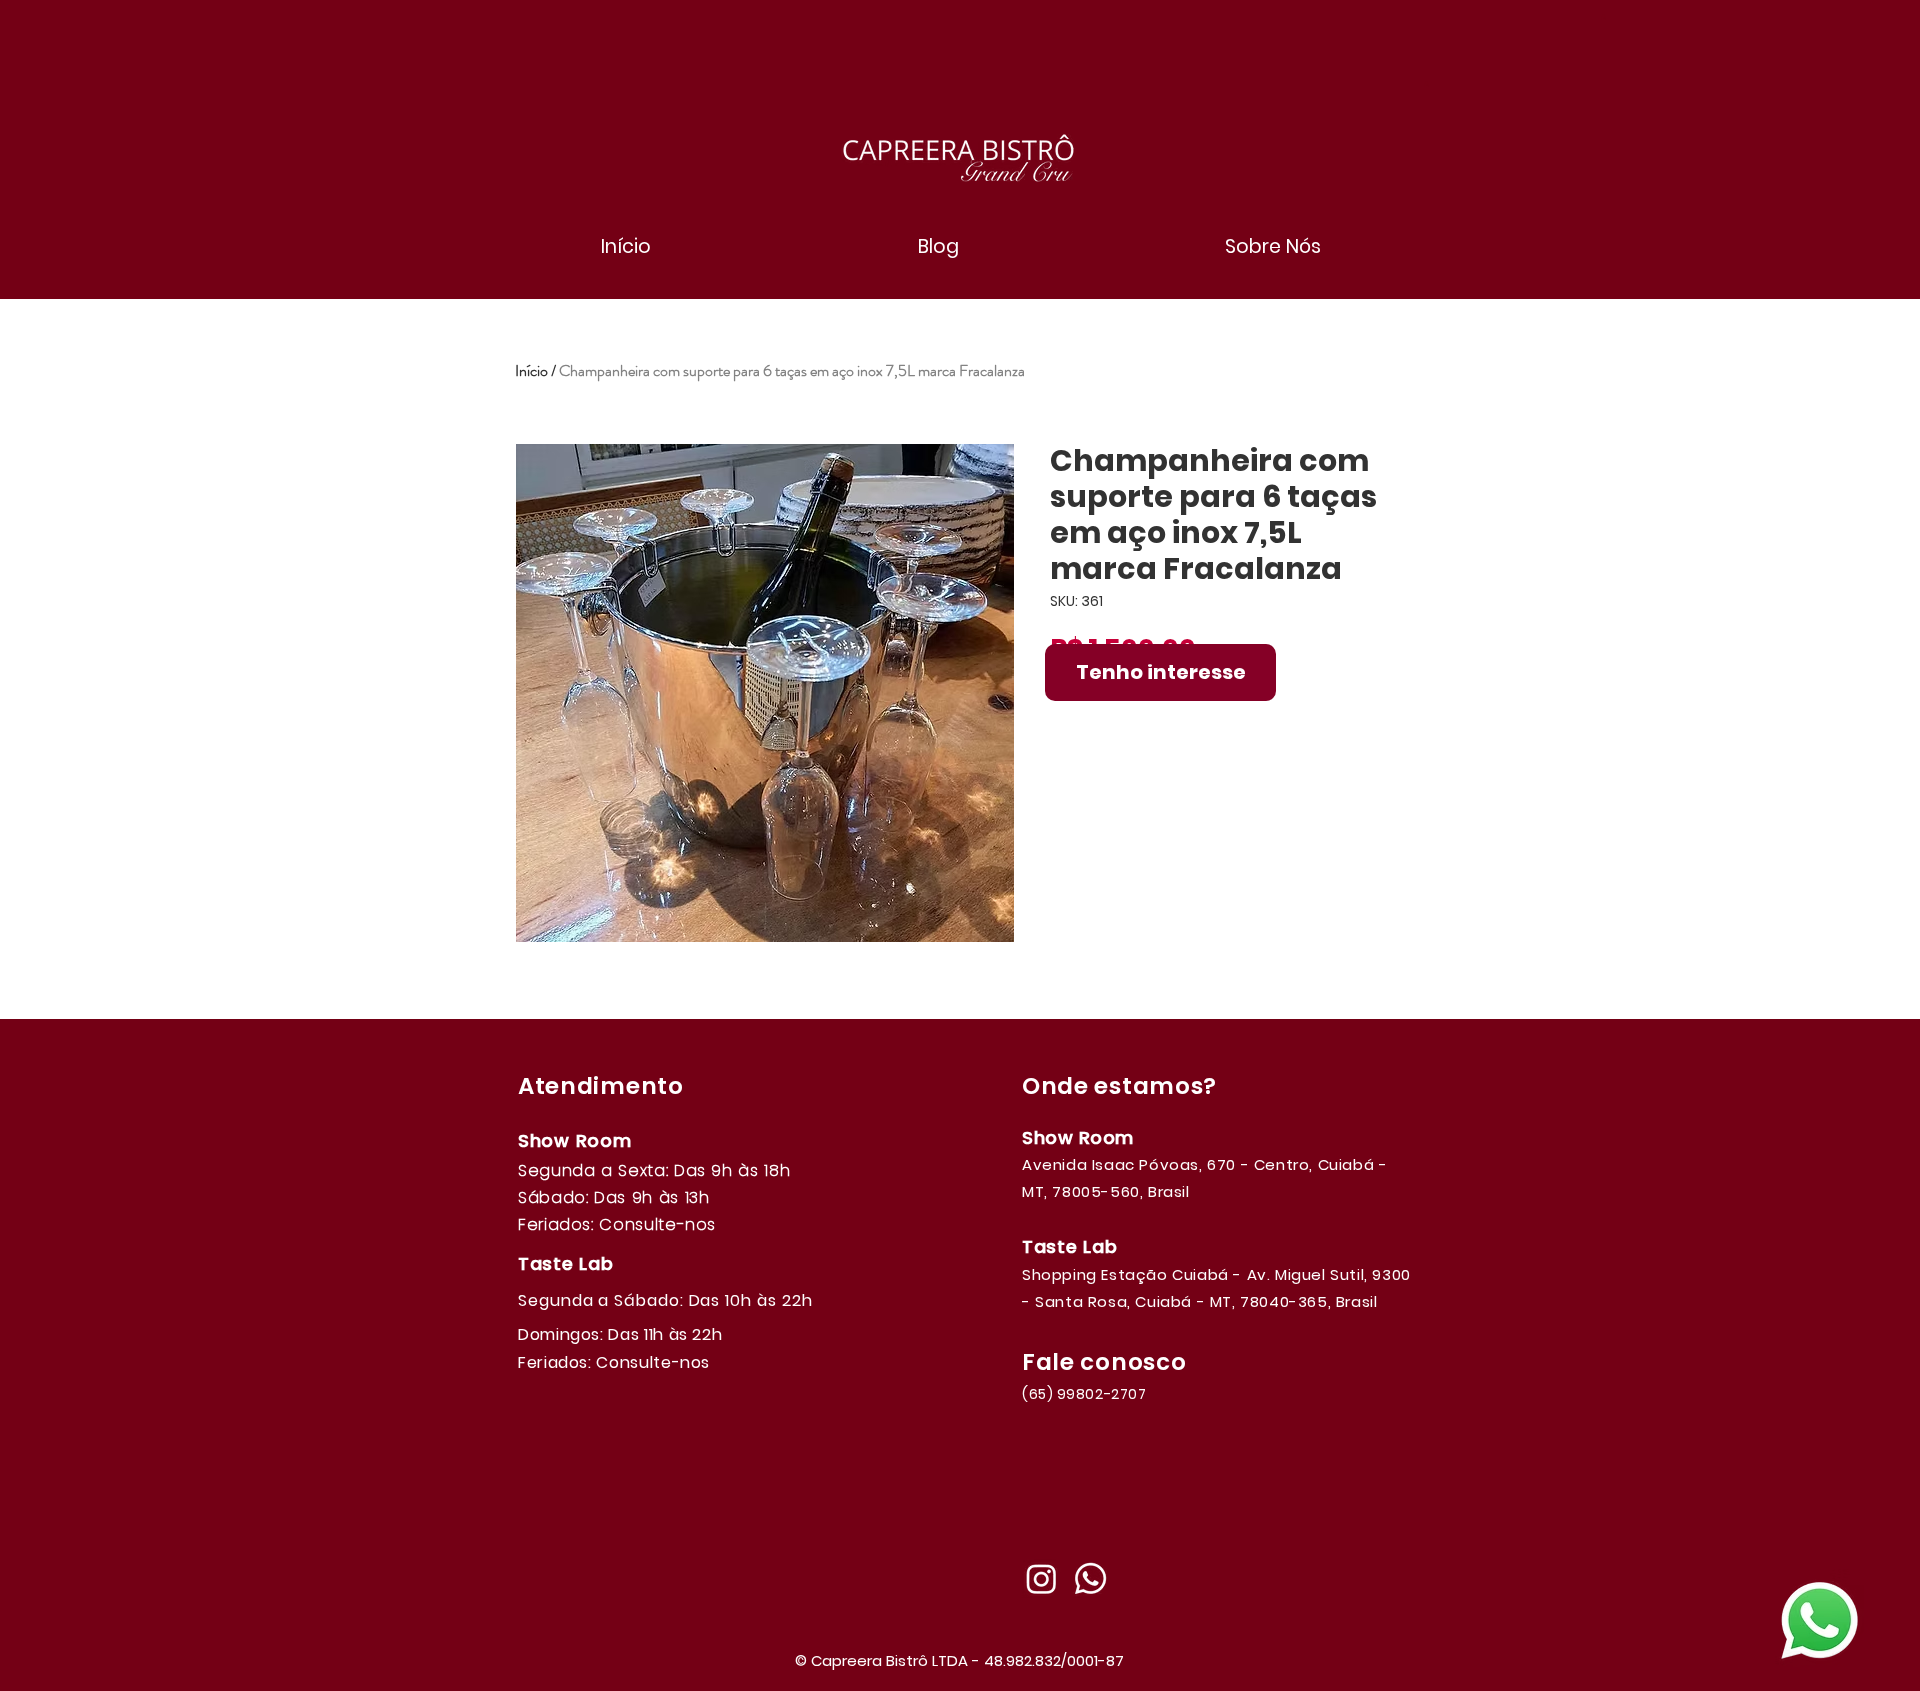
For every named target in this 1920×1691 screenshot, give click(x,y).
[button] (1603, 17)
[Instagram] (1041, 1578)
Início (531, 370)
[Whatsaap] (1090, 1578)
